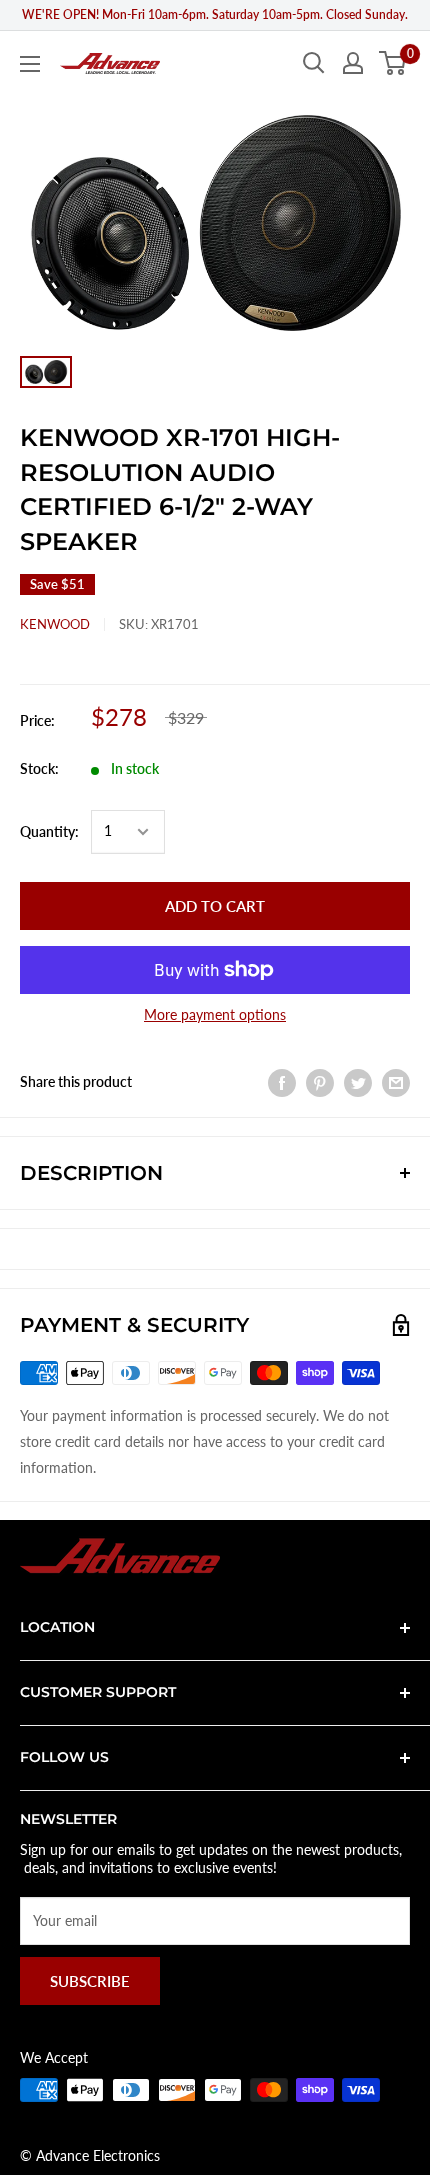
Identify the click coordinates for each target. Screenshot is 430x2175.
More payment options (215, 1014)
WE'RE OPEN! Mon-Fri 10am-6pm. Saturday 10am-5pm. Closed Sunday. (215, 14)
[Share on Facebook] (282, 1082)
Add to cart (215, 906)
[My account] (353, 63)
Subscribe (90, 1981)
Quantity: (49, 831)
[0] (393, 63)
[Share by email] (396, 1082)
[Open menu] (30, 64)
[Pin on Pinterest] (320, 1082)
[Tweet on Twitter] (358, 1082)
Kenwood (55, 624)
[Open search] (314, 63)
